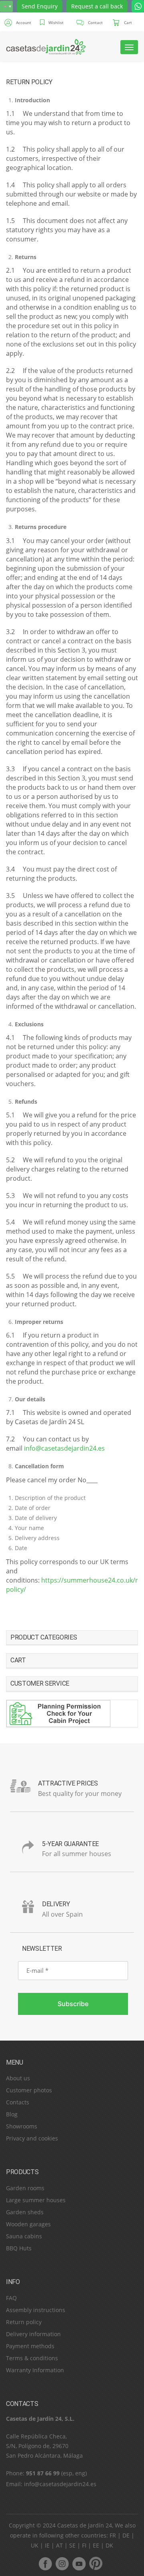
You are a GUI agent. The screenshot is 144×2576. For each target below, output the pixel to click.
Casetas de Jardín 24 (85, 2525)
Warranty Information (35, 2370)
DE (126, 2535)
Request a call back (97, 6)
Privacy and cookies (32, 2138)
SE (72, 2545)
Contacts (18, 2102)
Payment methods (30, 2346)
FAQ (11, 2298)
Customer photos (29, 2090)
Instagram (62, 2563)
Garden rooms (25, 2188)
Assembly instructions (36, 2310)
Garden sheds (25, 2212)
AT (59, 2545)
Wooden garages (28, 2224)
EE (96, 2545)
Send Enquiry (40, 6)
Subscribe (73, 2004)
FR (113, 2535)
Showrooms (22, 2126)
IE (47, 2545)
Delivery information (33, 2334)
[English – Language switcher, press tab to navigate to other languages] (6, 6)
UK (35, 2545)
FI (84, 2545)
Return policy (24, 2322)
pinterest (96, 2563)
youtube (79, 2563)
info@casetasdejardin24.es (64, 1448)
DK (109, 2545)
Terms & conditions (32, 2358)
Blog (12, 2114)
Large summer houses (36, 2200)
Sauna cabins (24, 2236)
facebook (45, 2563)
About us (18, 2078)
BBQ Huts (19, 2248)
